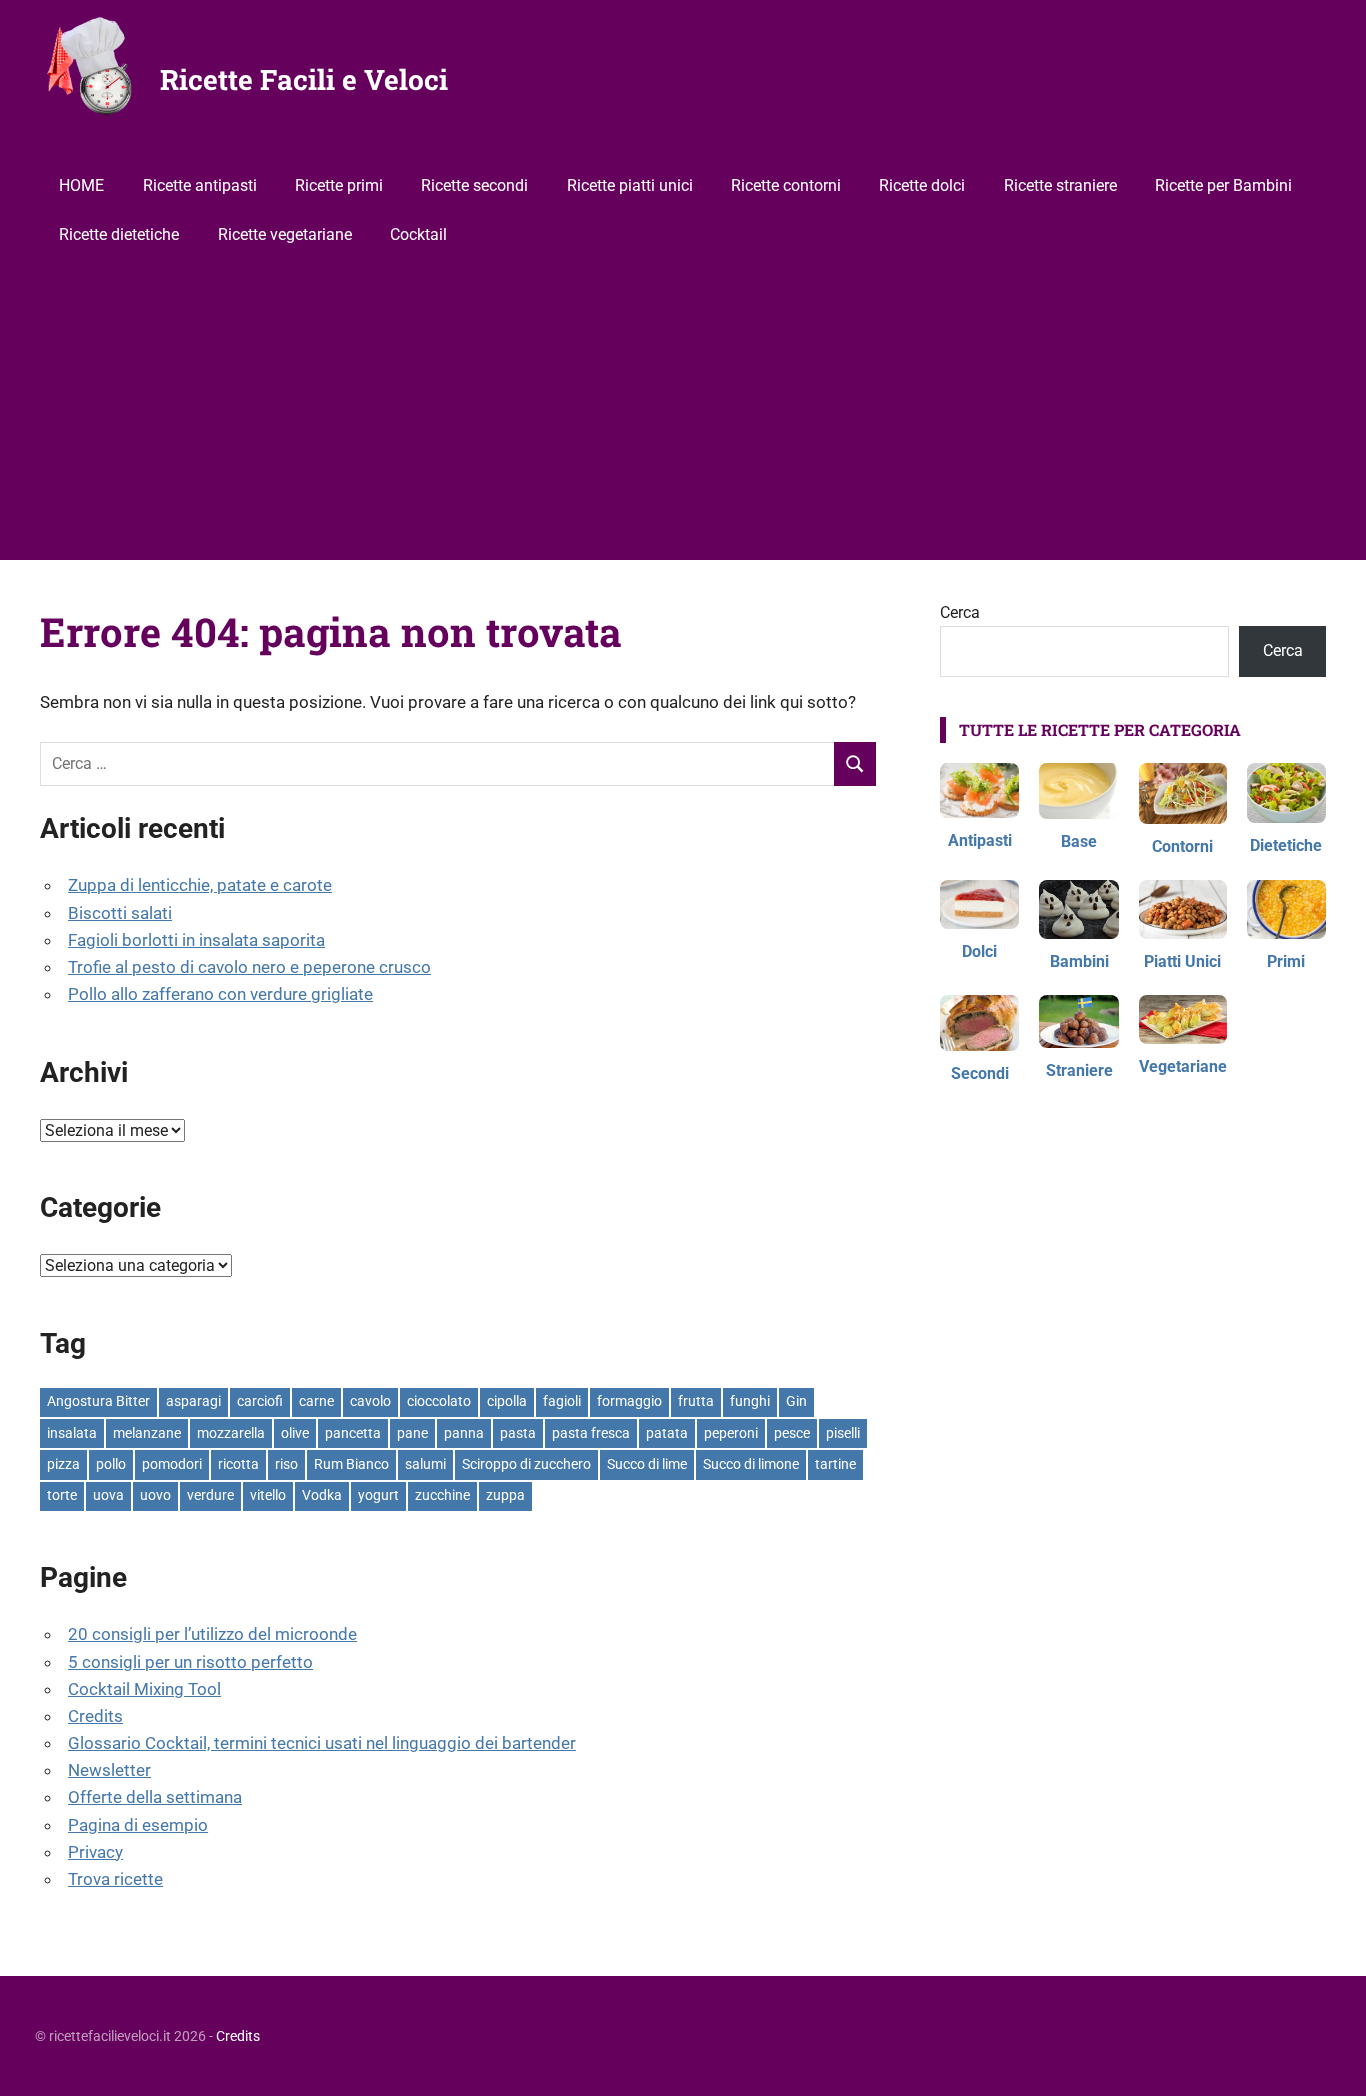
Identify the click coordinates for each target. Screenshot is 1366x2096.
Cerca (960, 612)
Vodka (322, 1495)
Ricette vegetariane (285, 234)
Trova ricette (115, 1879)
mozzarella (231, 1433)
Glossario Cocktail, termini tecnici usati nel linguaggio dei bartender (322, 1743)
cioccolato (439, 1401)
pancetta (353, 1433)
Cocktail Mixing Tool (144, 1689)
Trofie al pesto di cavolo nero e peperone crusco (249, 967)
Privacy (95, 1852)
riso (286, 1464)
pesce (792, 1433)
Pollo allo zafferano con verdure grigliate (220, 994)
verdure (210, 1495)
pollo (111, 1464)
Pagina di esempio (138, 1825)
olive (295, 1433)
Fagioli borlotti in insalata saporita (196, 940)
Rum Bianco (351, 1464)
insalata (72, 1433)
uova (108, 1495)
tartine (835, 1464)
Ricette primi (339, 185)
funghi (750, 1401)
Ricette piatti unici (630, 185)
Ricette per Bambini (1223, 185)
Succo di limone (751, 1464)
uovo (155, 1495)
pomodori (172, 1464)
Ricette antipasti (200, 185)
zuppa (505, 1495)
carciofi (260, 1401)
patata (667, 1433)
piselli (843, 1433)
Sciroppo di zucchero (526, 1464)
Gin (796, 1401)
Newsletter (109, 1770)
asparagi (193, 1401)
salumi (425, 1464)
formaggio (629, 1401)
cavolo (370, 1401)
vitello (268, 1495)
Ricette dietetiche (119, 234)
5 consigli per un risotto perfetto (190, 1662)
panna (464, 1433)
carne (316, 1401)
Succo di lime (647, 1464)
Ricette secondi (474, 185)
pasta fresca (591, 1433)
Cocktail (418, 234)
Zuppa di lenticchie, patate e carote (200, 885)
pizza (63, 1464)
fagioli (562, 1401)
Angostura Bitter (98, 1401)
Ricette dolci (922, 185)
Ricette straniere (1060, 185)
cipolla (507, 1401)
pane (412, 1433)
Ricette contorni (786, 185)
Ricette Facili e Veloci (304, 79)
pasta (518, 1433)
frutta (696, 1401)
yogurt (378, 1495)
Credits (95, 1716)
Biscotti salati (120, 913)
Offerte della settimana (155, 1797)
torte (62, 1495)
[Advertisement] (683, 410)
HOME (81, 185)
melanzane (147, 1433)
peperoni (731, 1433)
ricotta (238, 1464)
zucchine (442, 1495)
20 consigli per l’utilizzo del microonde (212, 1634)
